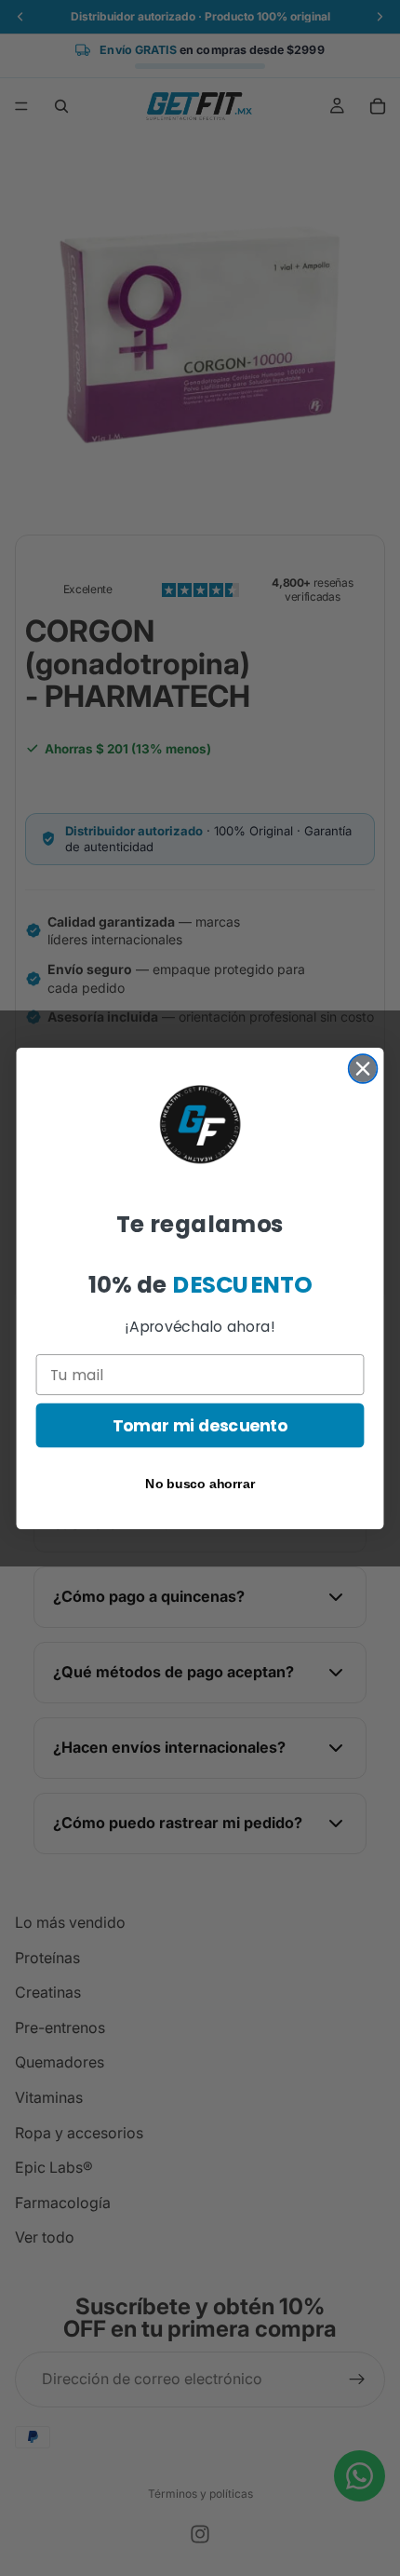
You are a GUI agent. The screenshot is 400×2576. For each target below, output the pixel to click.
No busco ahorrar (200, 1483)
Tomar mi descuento (200, 1425)
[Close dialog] (363, 1069)
